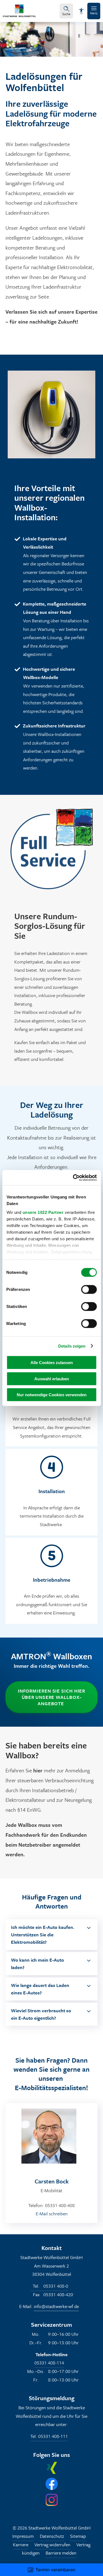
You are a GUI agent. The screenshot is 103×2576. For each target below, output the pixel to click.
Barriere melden (61, 2553)
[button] (94, 11)
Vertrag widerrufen (52, 2544)
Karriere (21, 2544)
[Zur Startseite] (19, 15)
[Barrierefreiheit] (81, 11)
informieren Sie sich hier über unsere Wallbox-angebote (52, 1697)
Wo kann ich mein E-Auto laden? (37, 1964)
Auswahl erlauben (52, 1379)
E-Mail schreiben (52, 2214)
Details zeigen (72, 1346)
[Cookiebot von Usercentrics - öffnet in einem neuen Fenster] (73, 1178)
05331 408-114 (49, 2363)
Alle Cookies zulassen (52, 1363)
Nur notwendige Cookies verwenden (52, 1395)
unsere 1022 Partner (43, 1212)
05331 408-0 (50, 2286)
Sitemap (78, 2536)
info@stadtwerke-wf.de (56, 2306)
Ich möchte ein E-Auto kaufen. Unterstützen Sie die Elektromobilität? (43, 1935)
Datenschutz (52, 2536)
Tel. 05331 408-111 (49, 2436)
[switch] (89, 1290)
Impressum (23, 2536)
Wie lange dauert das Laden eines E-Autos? (40, 1989)
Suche (66, 14)
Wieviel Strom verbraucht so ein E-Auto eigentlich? (41, 2014)
